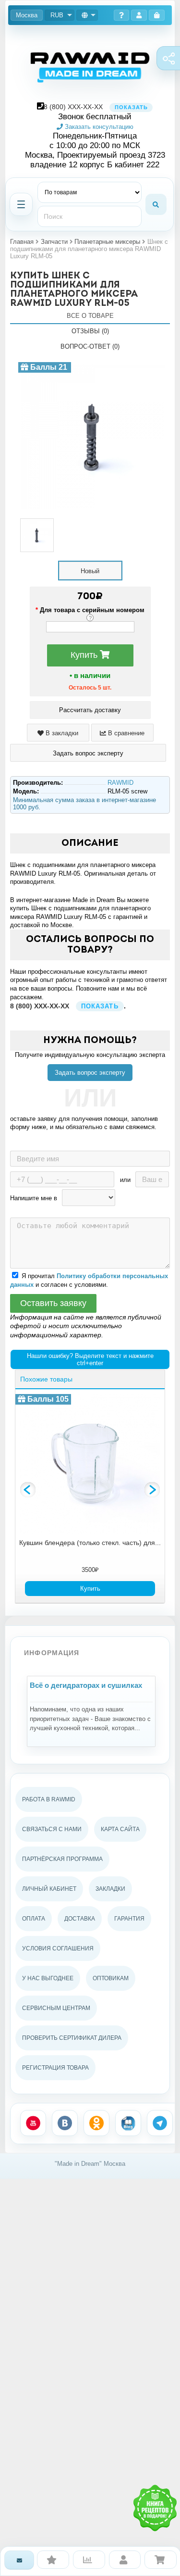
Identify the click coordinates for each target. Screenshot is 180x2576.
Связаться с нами (52, 1829)
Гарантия (129, 1919)
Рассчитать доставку (90, 710)
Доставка (80, 1919)
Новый (90, 571)
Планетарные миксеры (107, 242)
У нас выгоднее (48, 1978)
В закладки (61, 733)
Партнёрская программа (62, 1859)
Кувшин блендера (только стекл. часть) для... (90, 1543)
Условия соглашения (58, 1948)
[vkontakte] (65, 2123)
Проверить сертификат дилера (72, 2038)
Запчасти (54, 242)
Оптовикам (111, 1978)
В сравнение (125, 733)
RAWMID (120, 783)
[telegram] (160, 2123)
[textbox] (90, 216)
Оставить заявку (53, 1303)
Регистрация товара (55, 2068)
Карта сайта (120, 1829)
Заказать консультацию (98, 127)
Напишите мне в (34, 1198)
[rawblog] (128, 2123)
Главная (22, 242)
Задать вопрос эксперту (90, 1073)
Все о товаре (90, 316)
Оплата (34, 1919)
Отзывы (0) (90, 331)
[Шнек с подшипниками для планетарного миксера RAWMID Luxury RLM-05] (93, 366)
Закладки (110, 1889)
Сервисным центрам (56, 2008)
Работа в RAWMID (49, 1799)
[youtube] (33, 2123)
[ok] (96, 2123)
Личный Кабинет (49, 1889)
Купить (85, 655)
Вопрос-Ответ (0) (90, 346)
